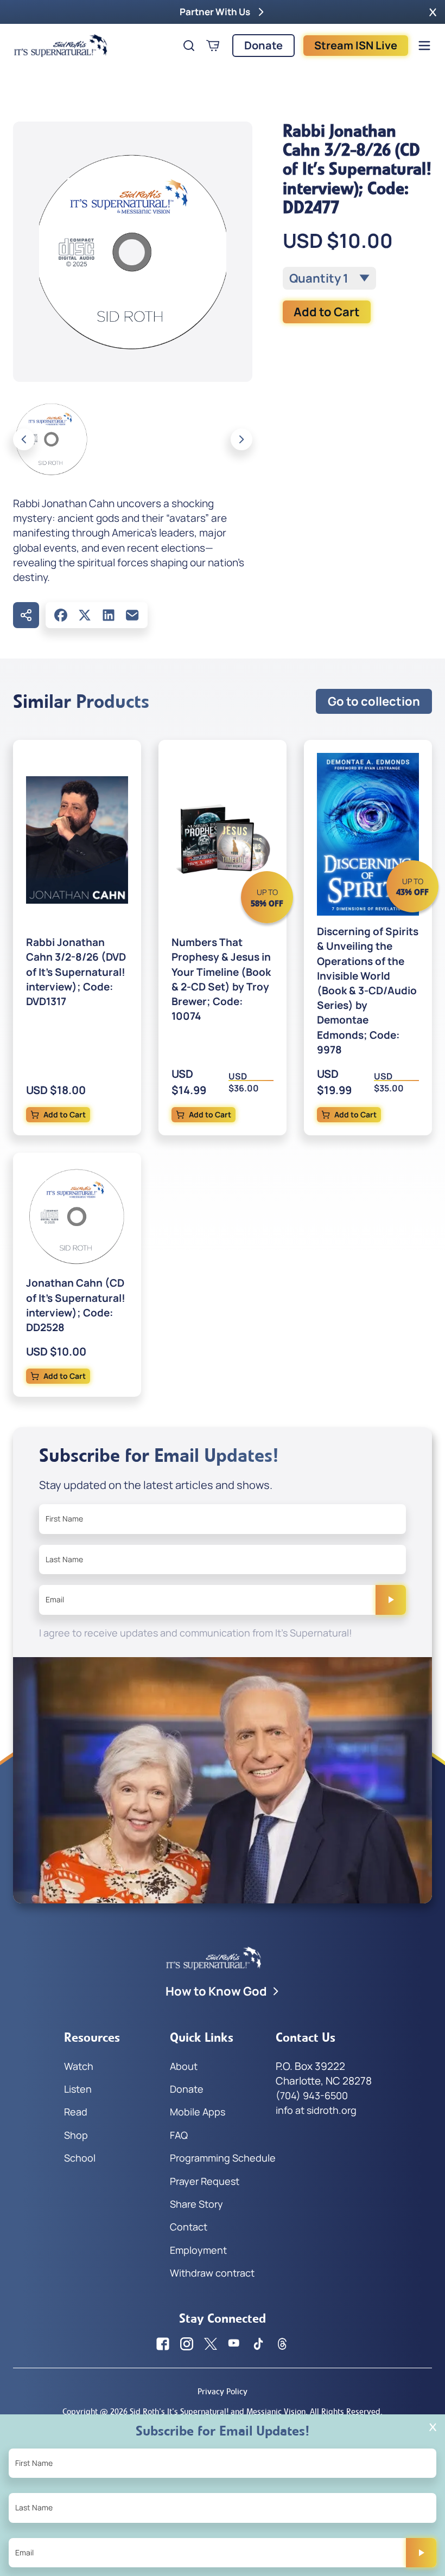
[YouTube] (234, 2344)
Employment (198, 2250)
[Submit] (391, 1600)
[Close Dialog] (433, 2427)
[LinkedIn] (109, 615)
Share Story (196, 2204)
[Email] (132, 615)
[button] (433, 12)
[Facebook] (61, 615)
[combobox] (329, 278)
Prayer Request (205, 2181)
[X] (85, 615)
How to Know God (216, 1991)
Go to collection (374, 701)
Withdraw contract (212, 2273)
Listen (78, 2089)
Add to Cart (327, 312)
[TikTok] (258, 2344)
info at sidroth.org (316, 2110)
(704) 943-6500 (312, 2095)
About (184, 2066)
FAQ (179, 2135)
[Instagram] (187, 2344)
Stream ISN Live (356, 45)
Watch (79, 2066)
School (80, 2158)
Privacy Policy (223, 2391)
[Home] (61, 46)
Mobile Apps (198, 2112)
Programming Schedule (223, 2158)
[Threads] (282, 2344)
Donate (263, 45)
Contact (189, 2227)
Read (76, 2112)
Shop (76, 2135)
